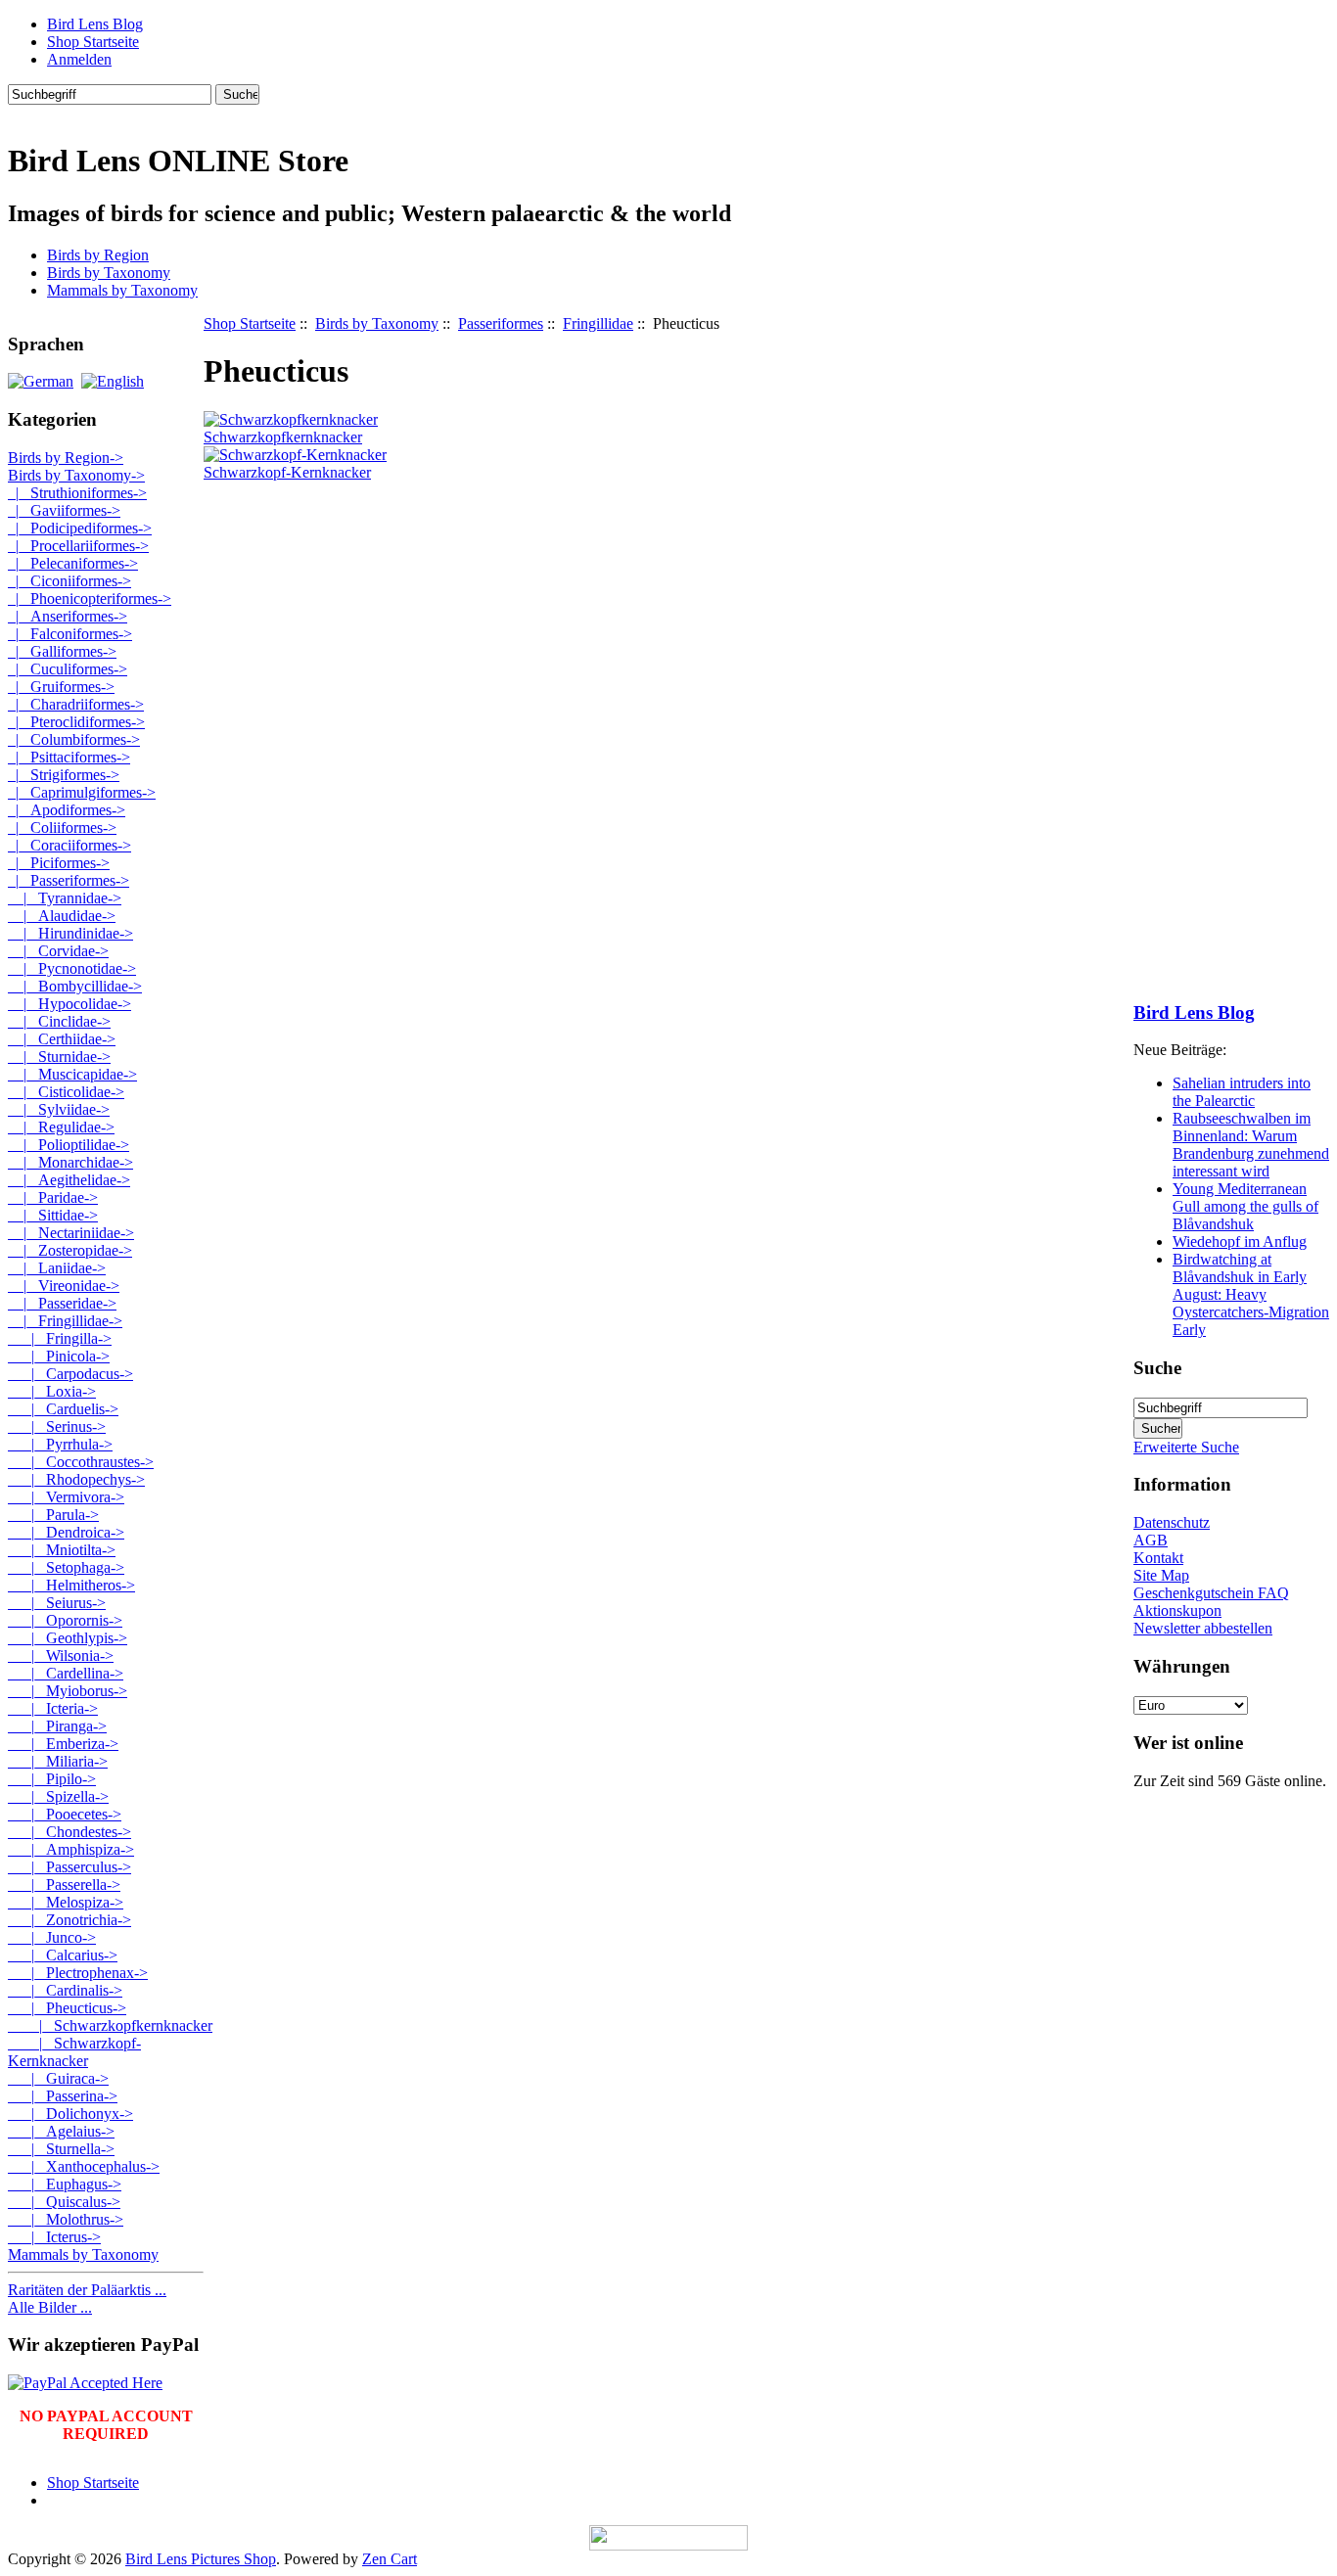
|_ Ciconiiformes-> (69, 581)
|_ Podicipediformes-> (80, 528)
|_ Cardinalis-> (65, 1990)
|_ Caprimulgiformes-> (82, 792)
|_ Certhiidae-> (62, 1039)
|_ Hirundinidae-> (70, 933)
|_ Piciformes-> (59, 863)
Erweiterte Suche (1186, 1447)
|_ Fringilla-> (60, 1338)
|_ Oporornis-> (65, 1620)
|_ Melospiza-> (66, 1902)
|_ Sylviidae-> (59, 1109)
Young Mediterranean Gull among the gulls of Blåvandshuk (1245, 1206)
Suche (1157, 1368)
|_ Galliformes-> (62, 651)
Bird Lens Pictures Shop (201, 2559)
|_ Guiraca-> (58, 2078)
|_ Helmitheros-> (71, 1585)
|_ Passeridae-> (62, 1303)
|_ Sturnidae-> (59, 1057)
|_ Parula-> (53, 1515)
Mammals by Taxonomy (122, 290)
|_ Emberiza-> (63, 1744)
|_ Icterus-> (54, 2237)
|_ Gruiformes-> (61, 687)
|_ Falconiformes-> (70, 634)
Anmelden (79, 59)
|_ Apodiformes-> (67, 810)
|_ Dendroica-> (66, 1532)
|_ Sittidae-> (53, 1215)
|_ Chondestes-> (69, 1832)
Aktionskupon (1177, 1610)
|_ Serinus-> (57, 1426)
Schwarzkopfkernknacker (283, 437)
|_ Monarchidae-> (70, 1162)
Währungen (1182, 1666)
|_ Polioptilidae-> (69, 1145)
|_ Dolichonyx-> (70, 2114)
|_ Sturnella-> (61, 2149)
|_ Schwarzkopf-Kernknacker (74, 2052)
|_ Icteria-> (53, 1708)
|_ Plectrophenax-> (78, 1973)
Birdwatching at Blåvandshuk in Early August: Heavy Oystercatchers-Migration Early (1251, 1294)
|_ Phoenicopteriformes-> (90, 598)
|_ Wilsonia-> (61, 1656)
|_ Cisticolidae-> (66, 1092)
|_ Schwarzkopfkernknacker (110, 2025)
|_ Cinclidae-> (59, 1021)
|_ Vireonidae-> (64, 1286)
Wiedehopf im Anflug (1240, 1242)
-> (76, 475)
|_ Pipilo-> (52, 1779)
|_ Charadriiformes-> (76, 704)
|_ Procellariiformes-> (78, 546)
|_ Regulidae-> (61, 1127)
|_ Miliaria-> (58, 1761)
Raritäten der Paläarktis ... (87, 2290)
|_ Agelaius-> (61, 2131)
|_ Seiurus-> (57, 1603)
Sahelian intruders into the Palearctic (1242, 1092)
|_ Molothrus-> (66, 2219)
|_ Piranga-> (57, 1726)
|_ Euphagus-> (65, 2184)
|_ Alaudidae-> (62, 916)
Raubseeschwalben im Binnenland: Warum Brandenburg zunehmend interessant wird (1251, 1145)
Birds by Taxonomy (377, 323)
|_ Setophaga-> (66, 1567)
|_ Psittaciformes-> (69, 757)
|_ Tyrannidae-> (65, 898)
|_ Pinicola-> (59, 1356)
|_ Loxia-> (52, 1391)
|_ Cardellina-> (66, 1673)
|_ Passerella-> (64, 1885)
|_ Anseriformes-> (68, 616)
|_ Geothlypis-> (68, 1638)
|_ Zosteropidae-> (70, 1250)
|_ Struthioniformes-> (77, 493)
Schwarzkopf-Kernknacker (287, 472)
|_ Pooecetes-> (65, 1814)
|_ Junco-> (52, 1937)
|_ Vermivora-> (66, 1497)
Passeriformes (501, 323)
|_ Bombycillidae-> (75, 986)
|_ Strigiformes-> (64, 775)
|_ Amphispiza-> (71, 1849)
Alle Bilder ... (50, 2307)
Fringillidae (598, 323)
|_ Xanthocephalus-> (84, 2166)
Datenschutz (1172, 1522)
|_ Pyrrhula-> (60, 1444)
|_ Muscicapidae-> (72, 1074)
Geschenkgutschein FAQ (1211, 1593)
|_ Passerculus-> (69, 1867)
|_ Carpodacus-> (70, 1374)
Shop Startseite (93, 42)
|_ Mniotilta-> (62, 1550)
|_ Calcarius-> (63, 1955)
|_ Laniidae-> (57, 1268)
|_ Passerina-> (63, 2096)
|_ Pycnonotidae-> (72, 968)
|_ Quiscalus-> (64, 2202)
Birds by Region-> (66, 458)
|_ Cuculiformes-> (68, 669)
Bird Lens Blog (95, 24)
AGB (1151, 1540)
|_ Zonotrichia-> (69, 1920)
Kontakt (1158, 1558)
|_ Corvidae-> (58, 951)
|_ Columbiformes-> (74, 739)
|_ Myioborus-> (68, 1691)
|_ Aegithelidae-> (69, 1180)
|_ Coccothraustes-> (81, 1462)
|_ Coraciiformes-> (69, 845)
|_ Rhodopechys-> (76, 1479)
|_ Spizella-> (58, 1796)
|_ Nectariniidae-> (71, 1233)
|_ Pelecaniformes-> (73, 563)
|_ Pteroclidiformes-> (76, 722)
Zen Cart (390, 2559)
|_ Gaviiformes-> (64, 510)
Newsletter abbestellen (1203, 1628)
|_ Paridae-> (53, 1197)
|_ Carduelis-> (63, 1409)
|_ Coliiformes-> (62, 828)
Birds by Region (98, 255)
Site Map (1161, 1575)
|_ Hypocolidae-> (69, 1004)
